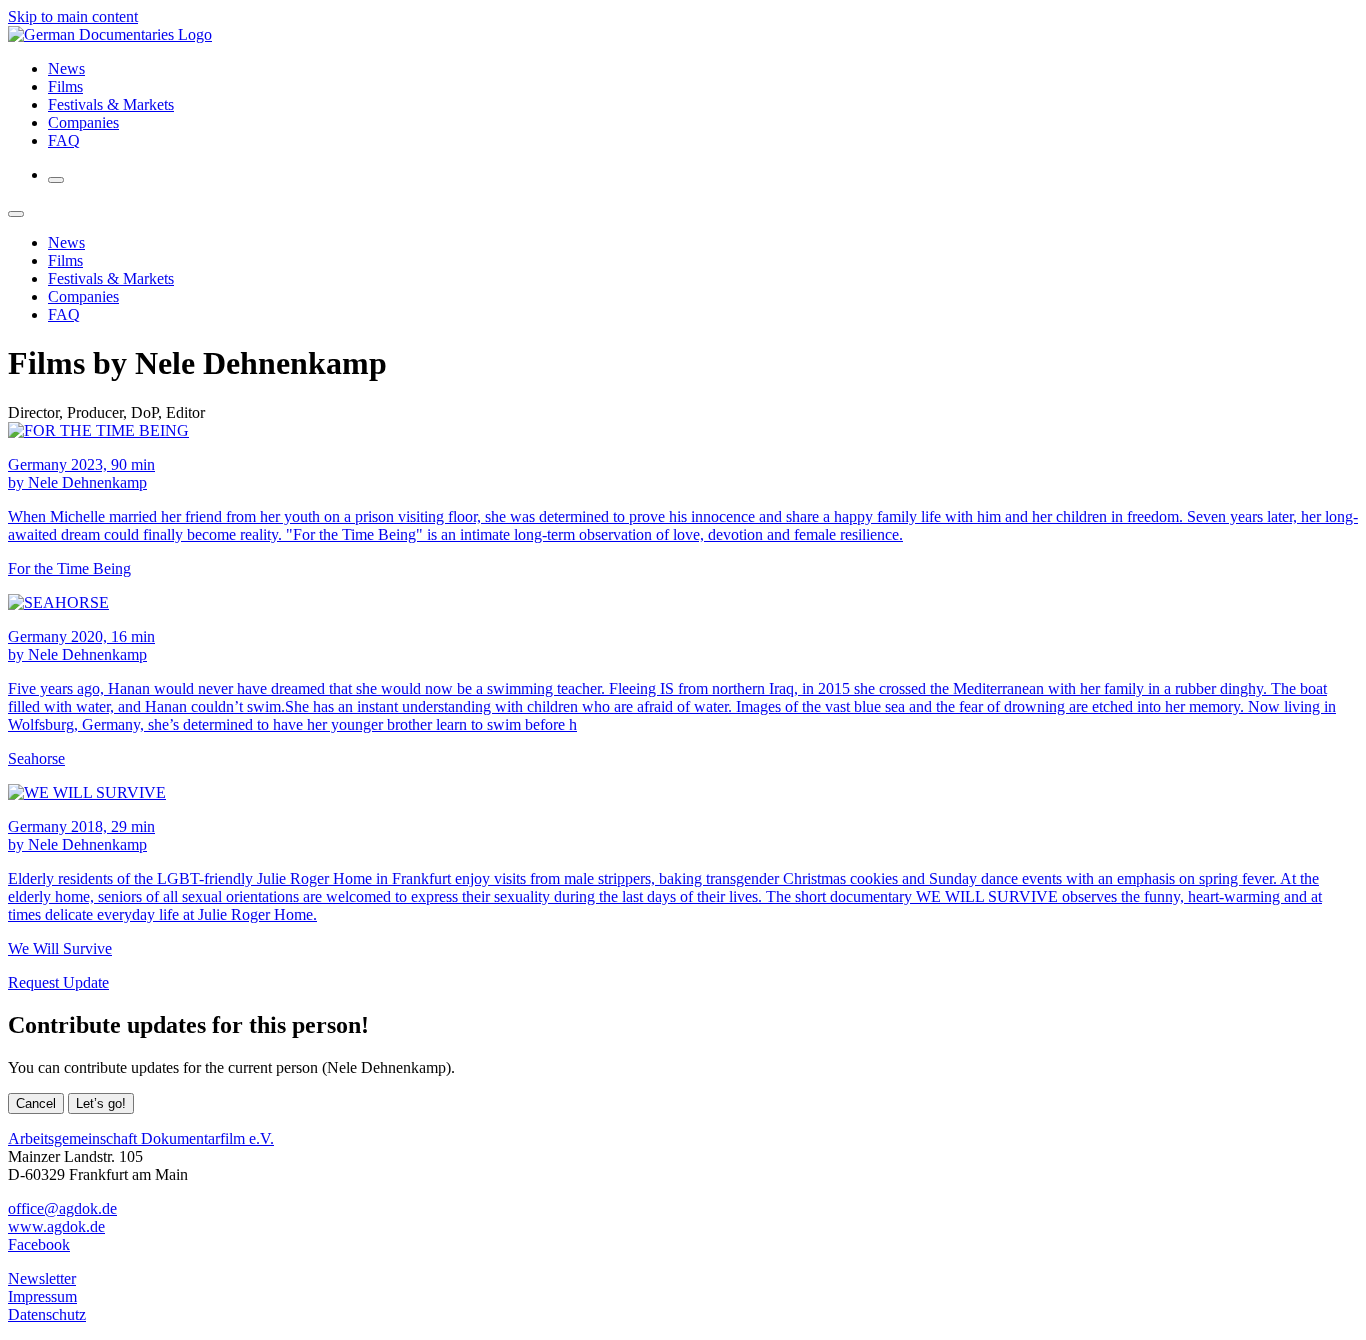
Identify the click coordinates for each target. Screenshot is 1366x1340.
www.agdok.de (56, 1226)
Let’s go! (101, 1103)
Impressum (42, 1296)
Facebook (39, 1244)
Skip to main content (73, 16)
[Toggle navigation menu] (56, 180)
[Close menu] (16, 214)
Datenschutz (47, 1314)
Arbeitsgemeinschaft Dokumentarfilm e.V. (141, 1138)
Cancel (36, 1103)
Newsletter (42, 1278)
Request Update (58, 982)
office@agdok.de (62, 1208)
